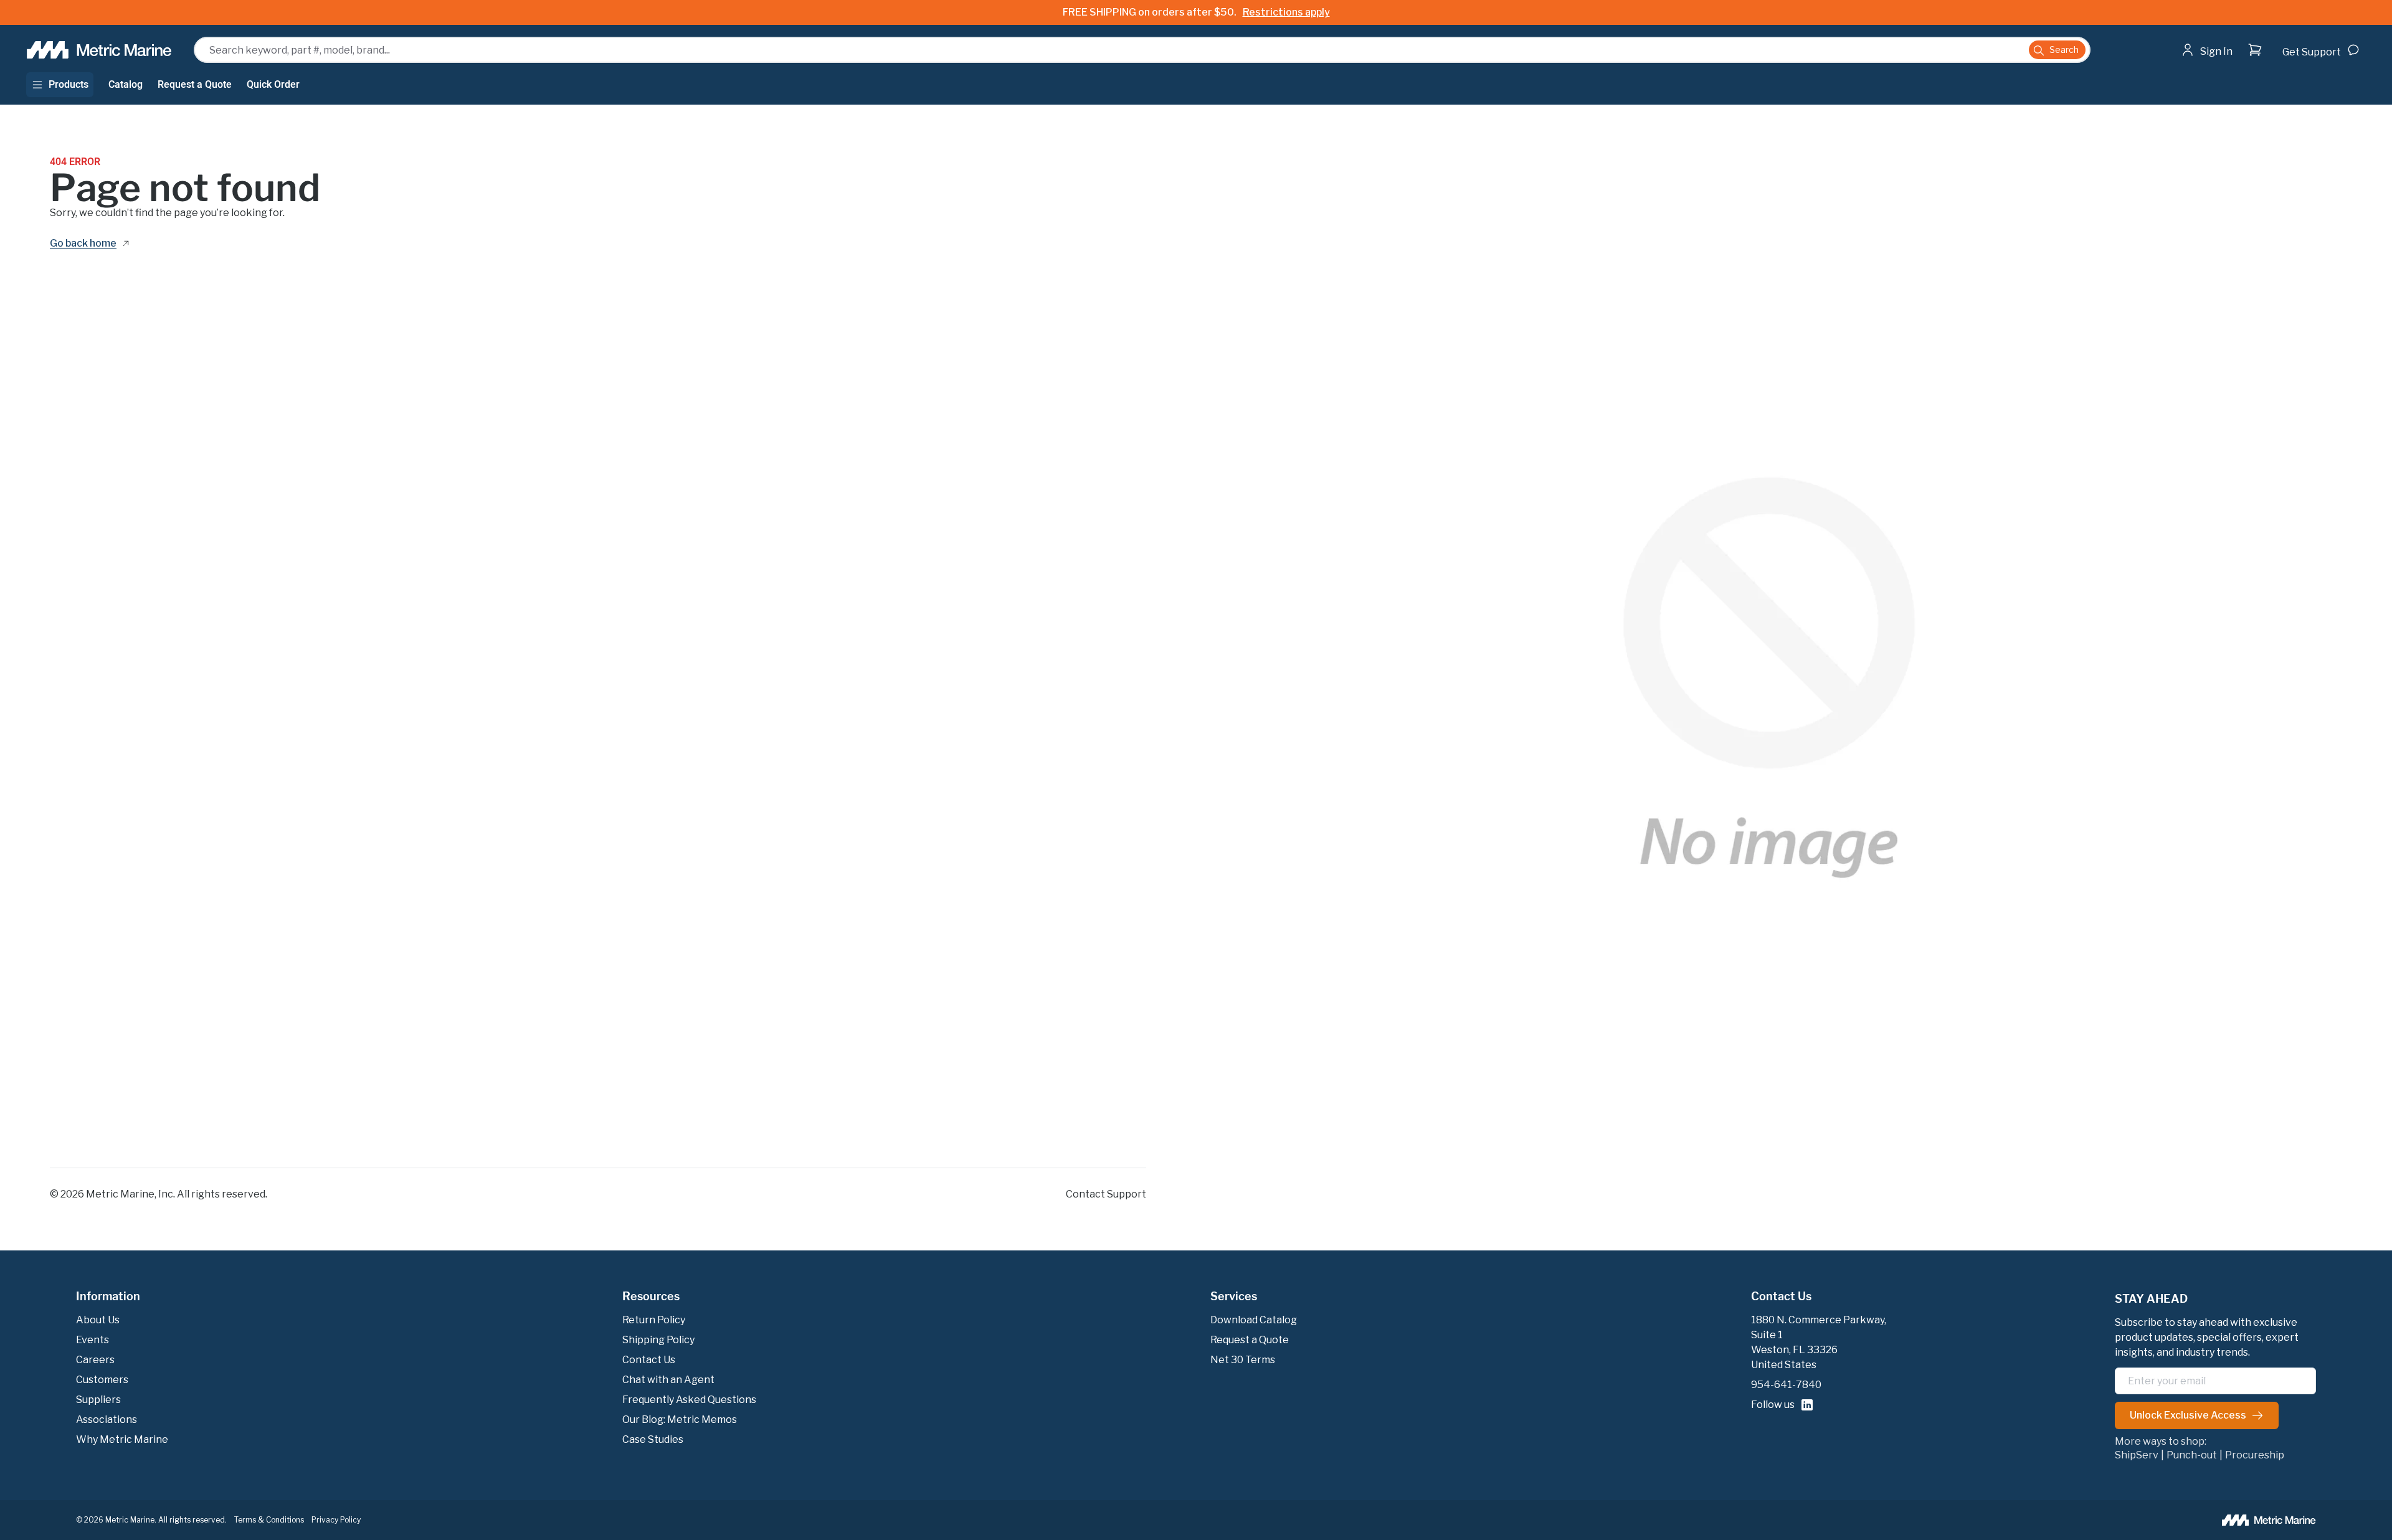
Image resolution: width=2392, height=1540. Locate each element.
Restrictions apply (1286, 12)
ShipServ (2137, 1455)
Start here (2241, 74)
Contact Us (1781, 1297)
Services (1234, 1297)
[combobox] (1142, 50)
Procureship (2255, 1455)
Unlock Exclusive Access (2188, 1415)
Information (108, 1297)
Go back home (83, 244)
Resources (651, 1297)
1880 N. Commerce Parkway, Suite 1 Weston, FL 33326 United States (1819, 1342)
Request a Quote (195, 85)
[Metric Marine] (100, 50)
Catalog (126, 85)
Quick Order (273, 85)
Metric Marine (120, 1194)
